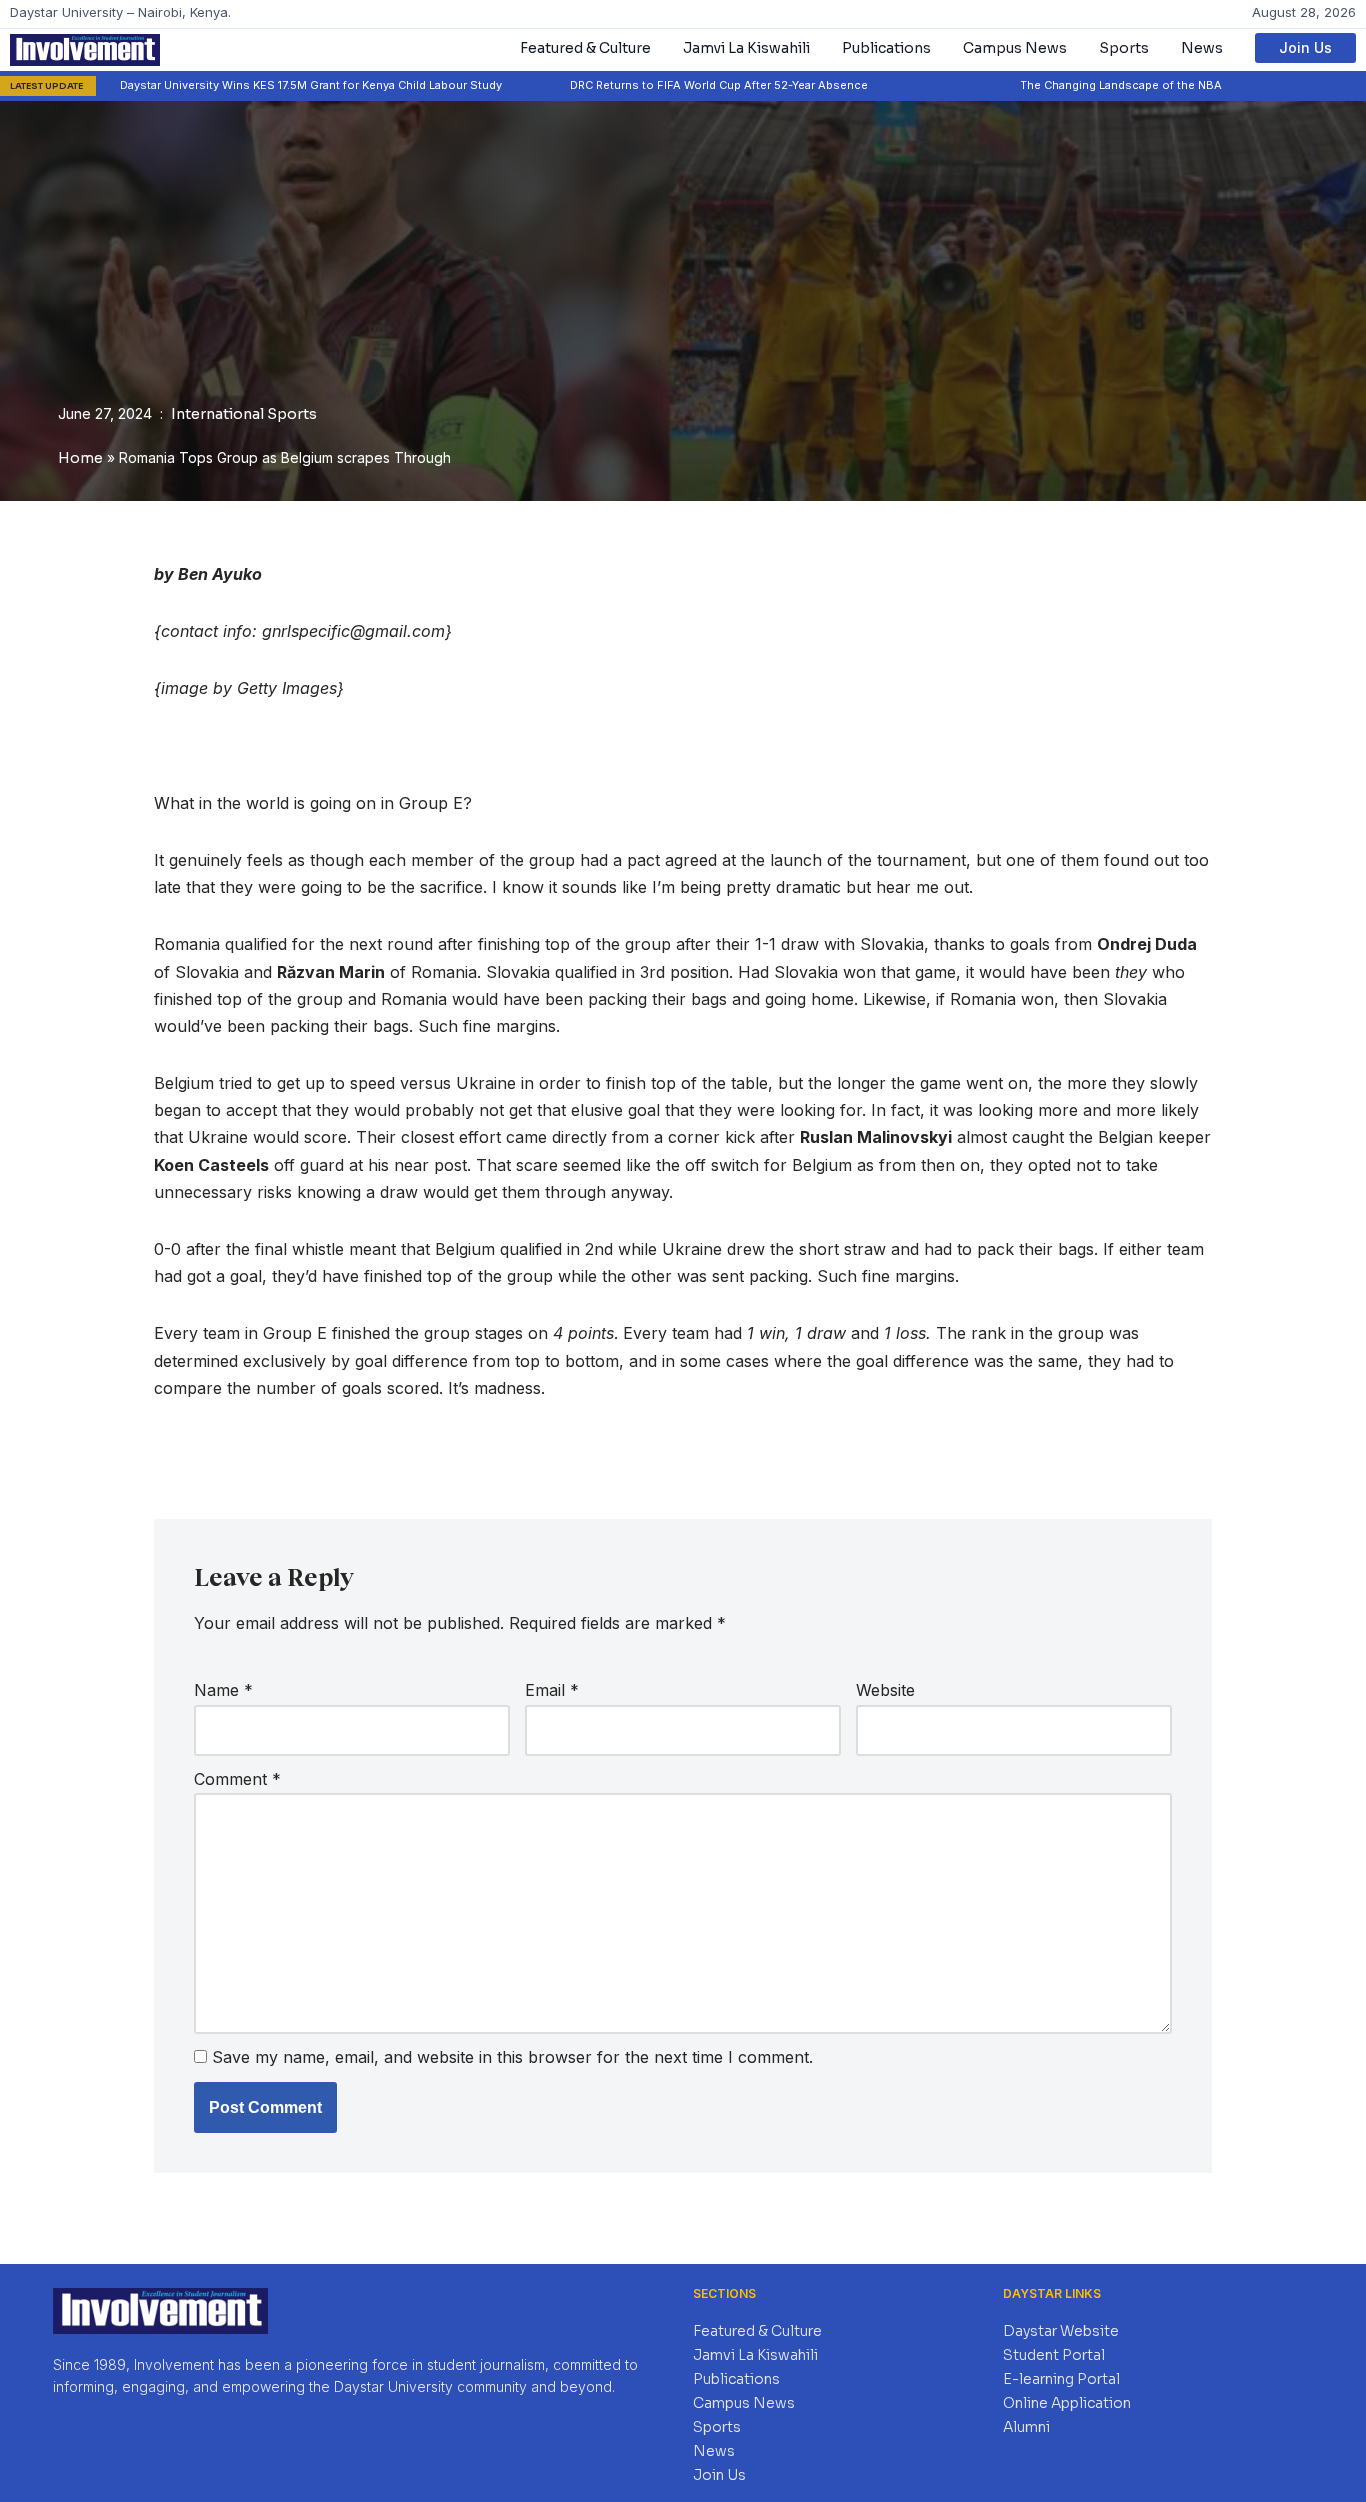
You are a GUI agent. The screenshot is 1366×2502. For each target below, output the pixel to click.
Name (223, 1690)
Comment (237, 1779)
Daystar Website (1061, 2331)
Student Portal (1054, 2355)
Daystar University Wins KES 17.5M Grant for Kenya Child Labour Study (248, 85)
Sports (1124, 48)
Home (80, 458)
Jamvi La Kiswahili (746, 48)
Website (885, 1690)
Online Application (1067, 2403)
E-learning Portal (1061, 2379)
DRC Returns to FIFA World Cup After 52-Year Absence (656, 85)
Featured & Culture (585, 48)
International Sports (244, 414)
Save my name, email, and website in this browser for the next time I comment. (512, 2057)
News (1202, 48)
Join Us (1305, 47)
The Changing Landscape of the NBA (1058, 85)
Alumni (1026, 2427)
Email (552, 1690)
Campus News (1015, 48)
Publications (886, 48)
